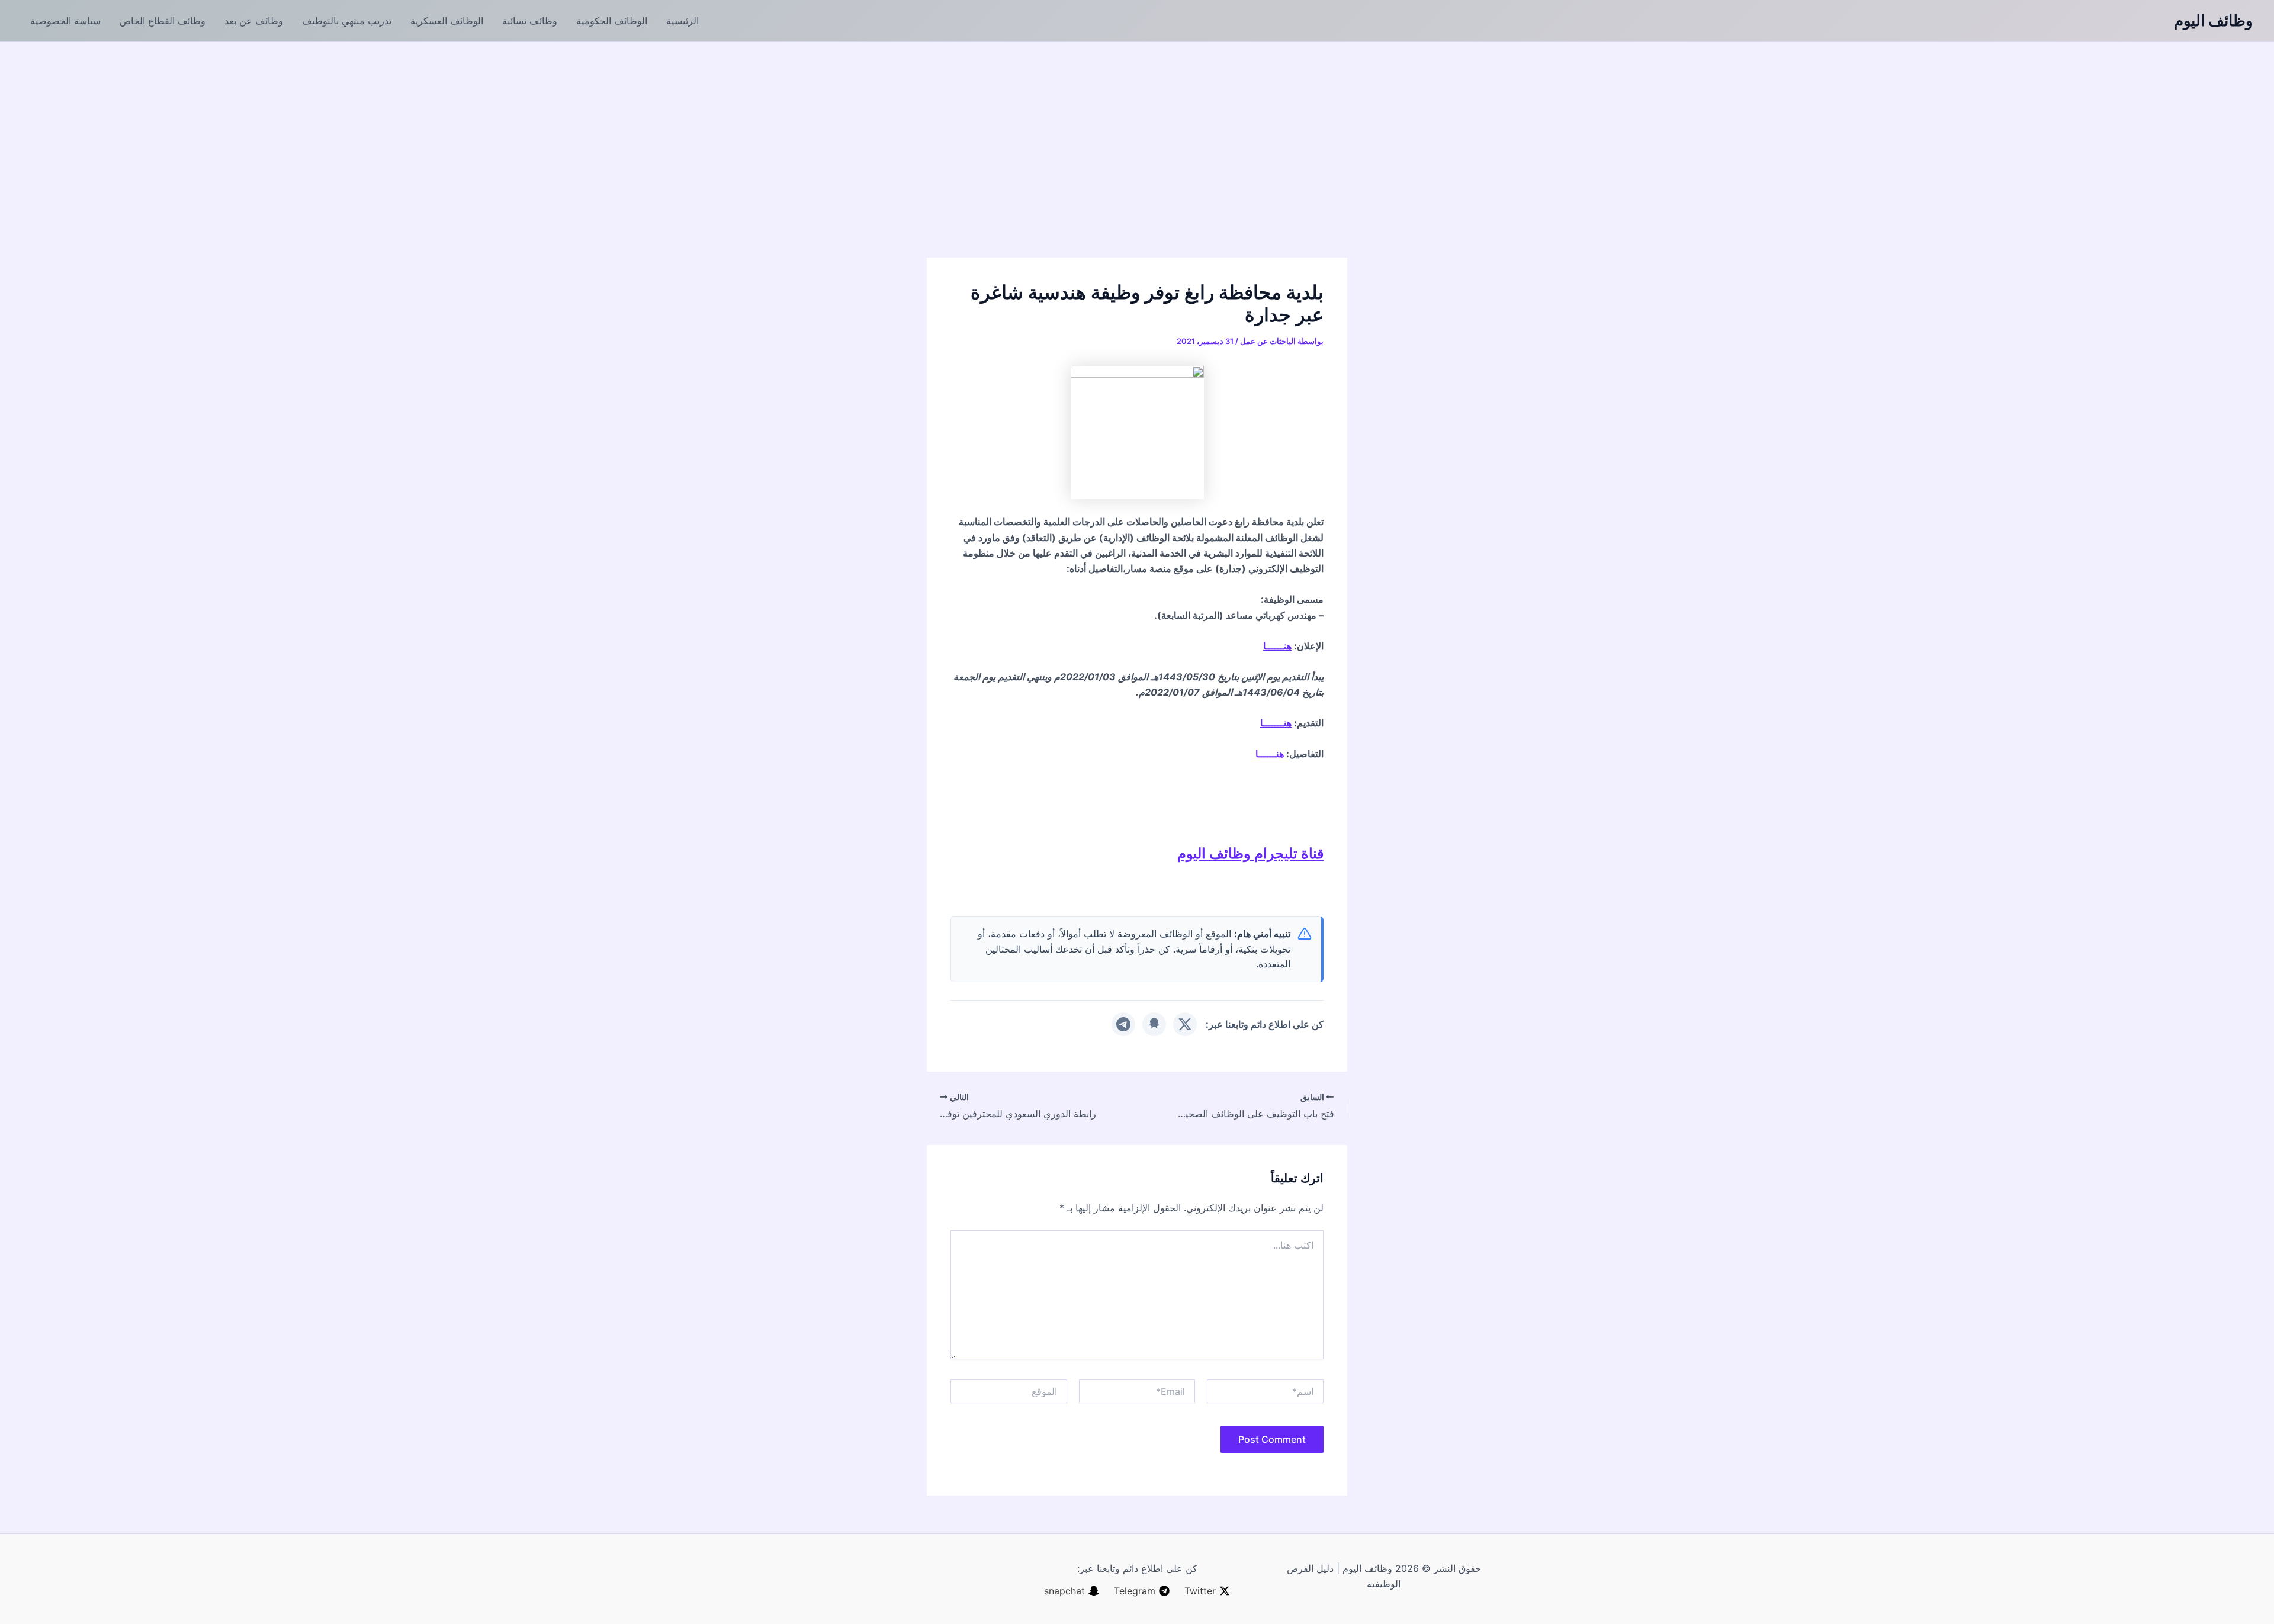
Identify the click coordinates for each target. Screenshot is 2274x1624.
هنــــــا (1277, 646)
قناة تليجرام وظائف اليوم (1250, 853)
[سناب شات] (1154, 1024)
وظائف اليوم (2214, 20)
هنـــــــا (1276, 723)
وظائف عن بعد (254, 21)
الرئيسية (682, 21)
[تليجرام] (1123, 1024)
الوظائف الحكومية (612, 21)
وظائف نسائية (530, 21)
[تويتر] (1185, 1024)
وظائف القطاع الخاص (163, 21)
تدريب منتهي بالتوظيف (347, 21)
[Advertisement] (1137, 131)
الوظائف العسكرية (447, 21)
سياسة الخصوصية (65, 21)
